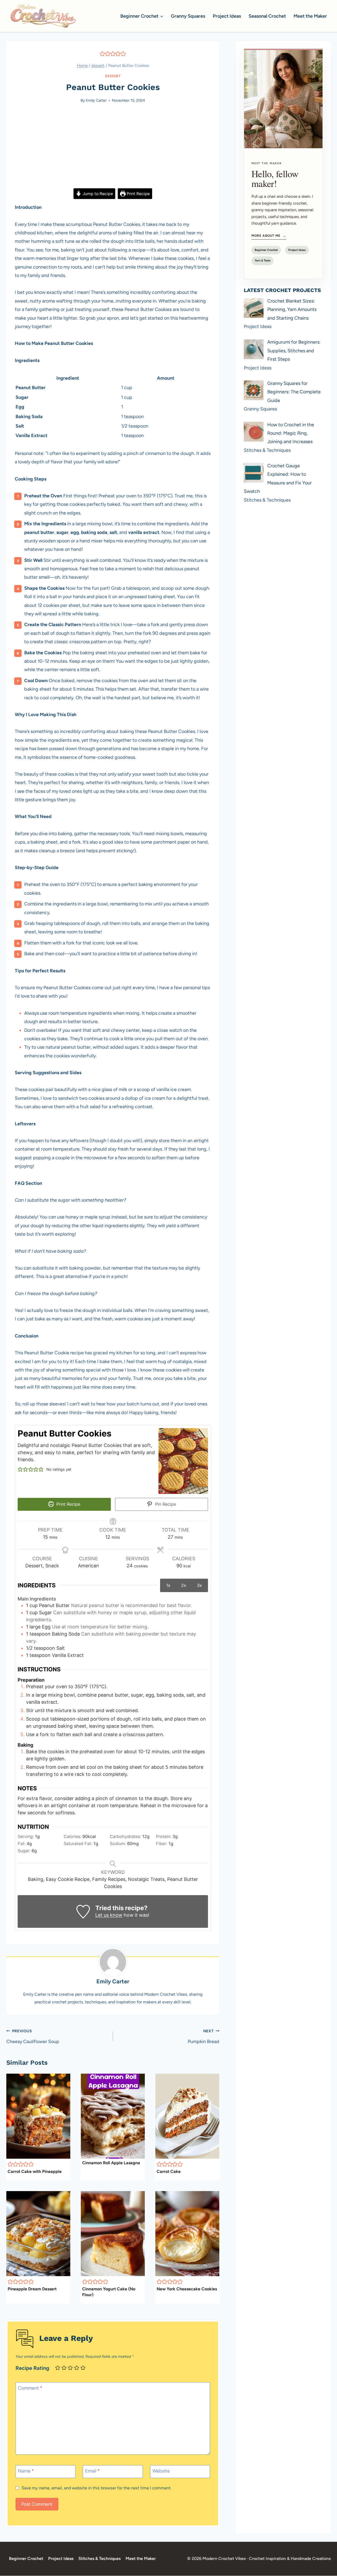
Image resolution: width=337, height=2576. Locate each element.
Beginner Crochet (266, 250)
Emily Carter (96, 100)
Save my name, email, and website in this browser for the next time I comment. (96, 2488)
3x (199, 1585)
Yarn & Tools (262, 261)
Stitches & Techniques (100, 2558)
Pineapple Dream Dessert (32, 2289)
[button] (102, 53)
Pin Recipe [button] (165, 1504)
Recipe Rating (32, 2368)
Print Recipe (138, 194)
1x (168, 1585)
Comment (30, 2388)
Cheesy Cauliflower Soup (33, 2037)
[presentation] (38, 2116)
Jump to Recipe (97, 194)
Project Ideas (227, 16)
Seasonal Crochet (267, 16)
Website (161, 2471)
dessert (113, 76)
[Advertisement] (113, 149)
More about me (269, 236)
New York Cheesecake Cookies (187, 2289)
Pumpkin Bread (204, 2037)
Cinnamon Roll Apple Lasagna (111, 2163)
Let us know (109, 1915)
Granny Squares (188, 16)
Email (92, 2471)
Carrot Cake (169, 2171)
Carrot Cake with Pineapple (35, 2171)
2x (184, 1585)
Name (26, 2471)
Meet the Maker (310, 16)
